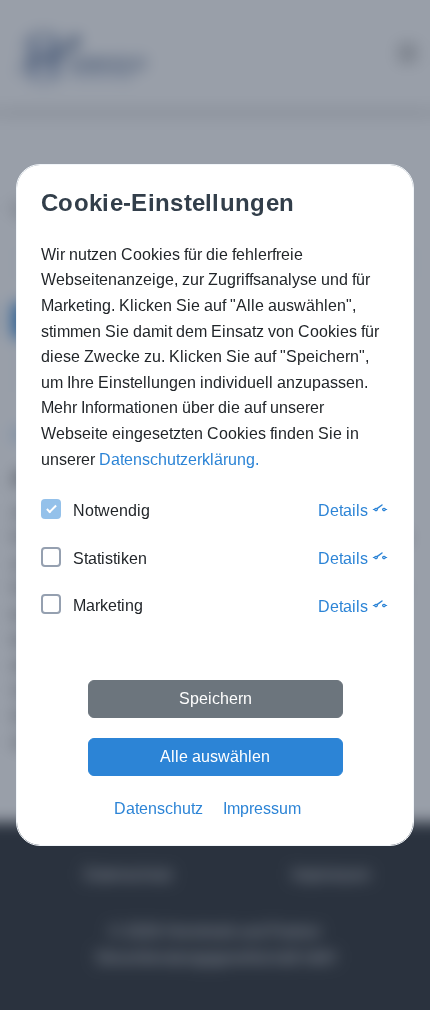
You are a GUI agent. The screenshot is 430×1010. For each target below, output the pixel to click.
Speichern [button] (215, 698)
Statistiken (110, 558)
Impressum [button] (262, 808)
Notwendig (111, 510)
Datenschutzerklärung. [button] (179, 459)
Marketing (108, 605)
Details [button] (345, 510)
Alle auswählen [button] (215, 756)
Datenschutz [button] (158, 808)
